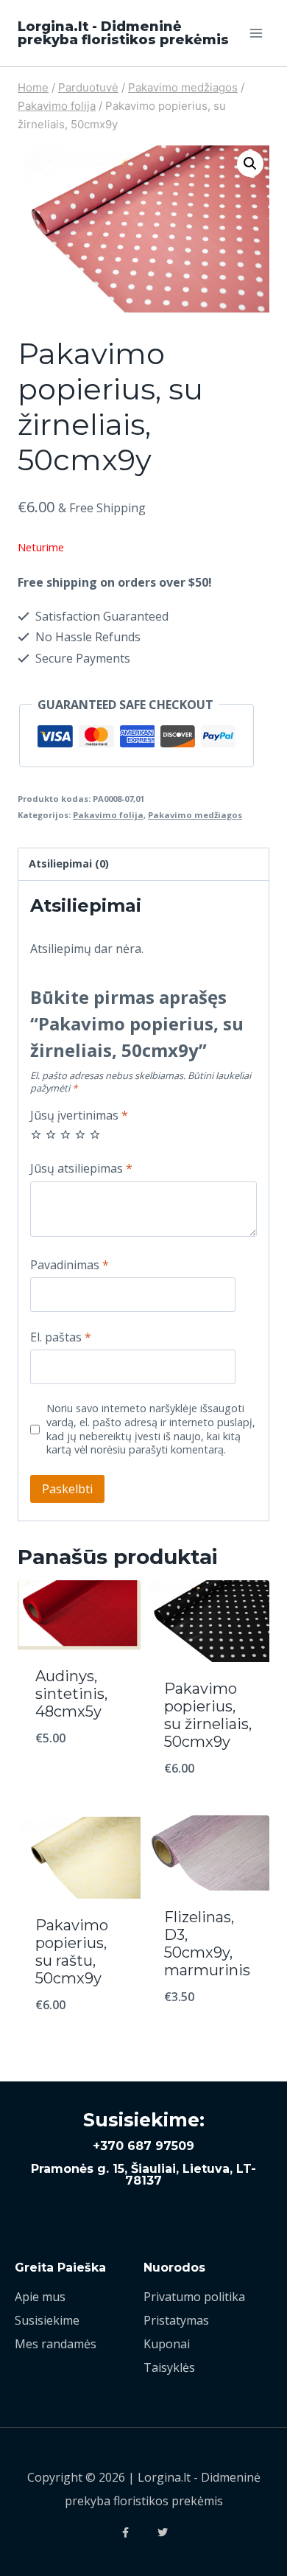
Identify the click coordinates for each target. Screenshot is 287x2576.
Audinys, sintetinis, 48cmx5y (71, 1694)
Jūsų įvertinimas (79, 1116)
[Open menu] (256, 33)
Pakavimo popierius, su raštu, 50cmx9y (72, 1952)
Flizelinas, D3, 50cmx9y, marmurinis (207, 1944)
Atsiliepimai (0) (69, 863)
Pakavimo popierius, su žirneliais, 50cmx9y (208, 1715)
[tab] (143, 865)
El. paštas (61, 1337)
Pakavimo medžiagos (195, 815)
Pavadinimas (70, 1265)
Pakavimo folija (108, 815)
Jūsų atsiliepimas (81, 1169)
